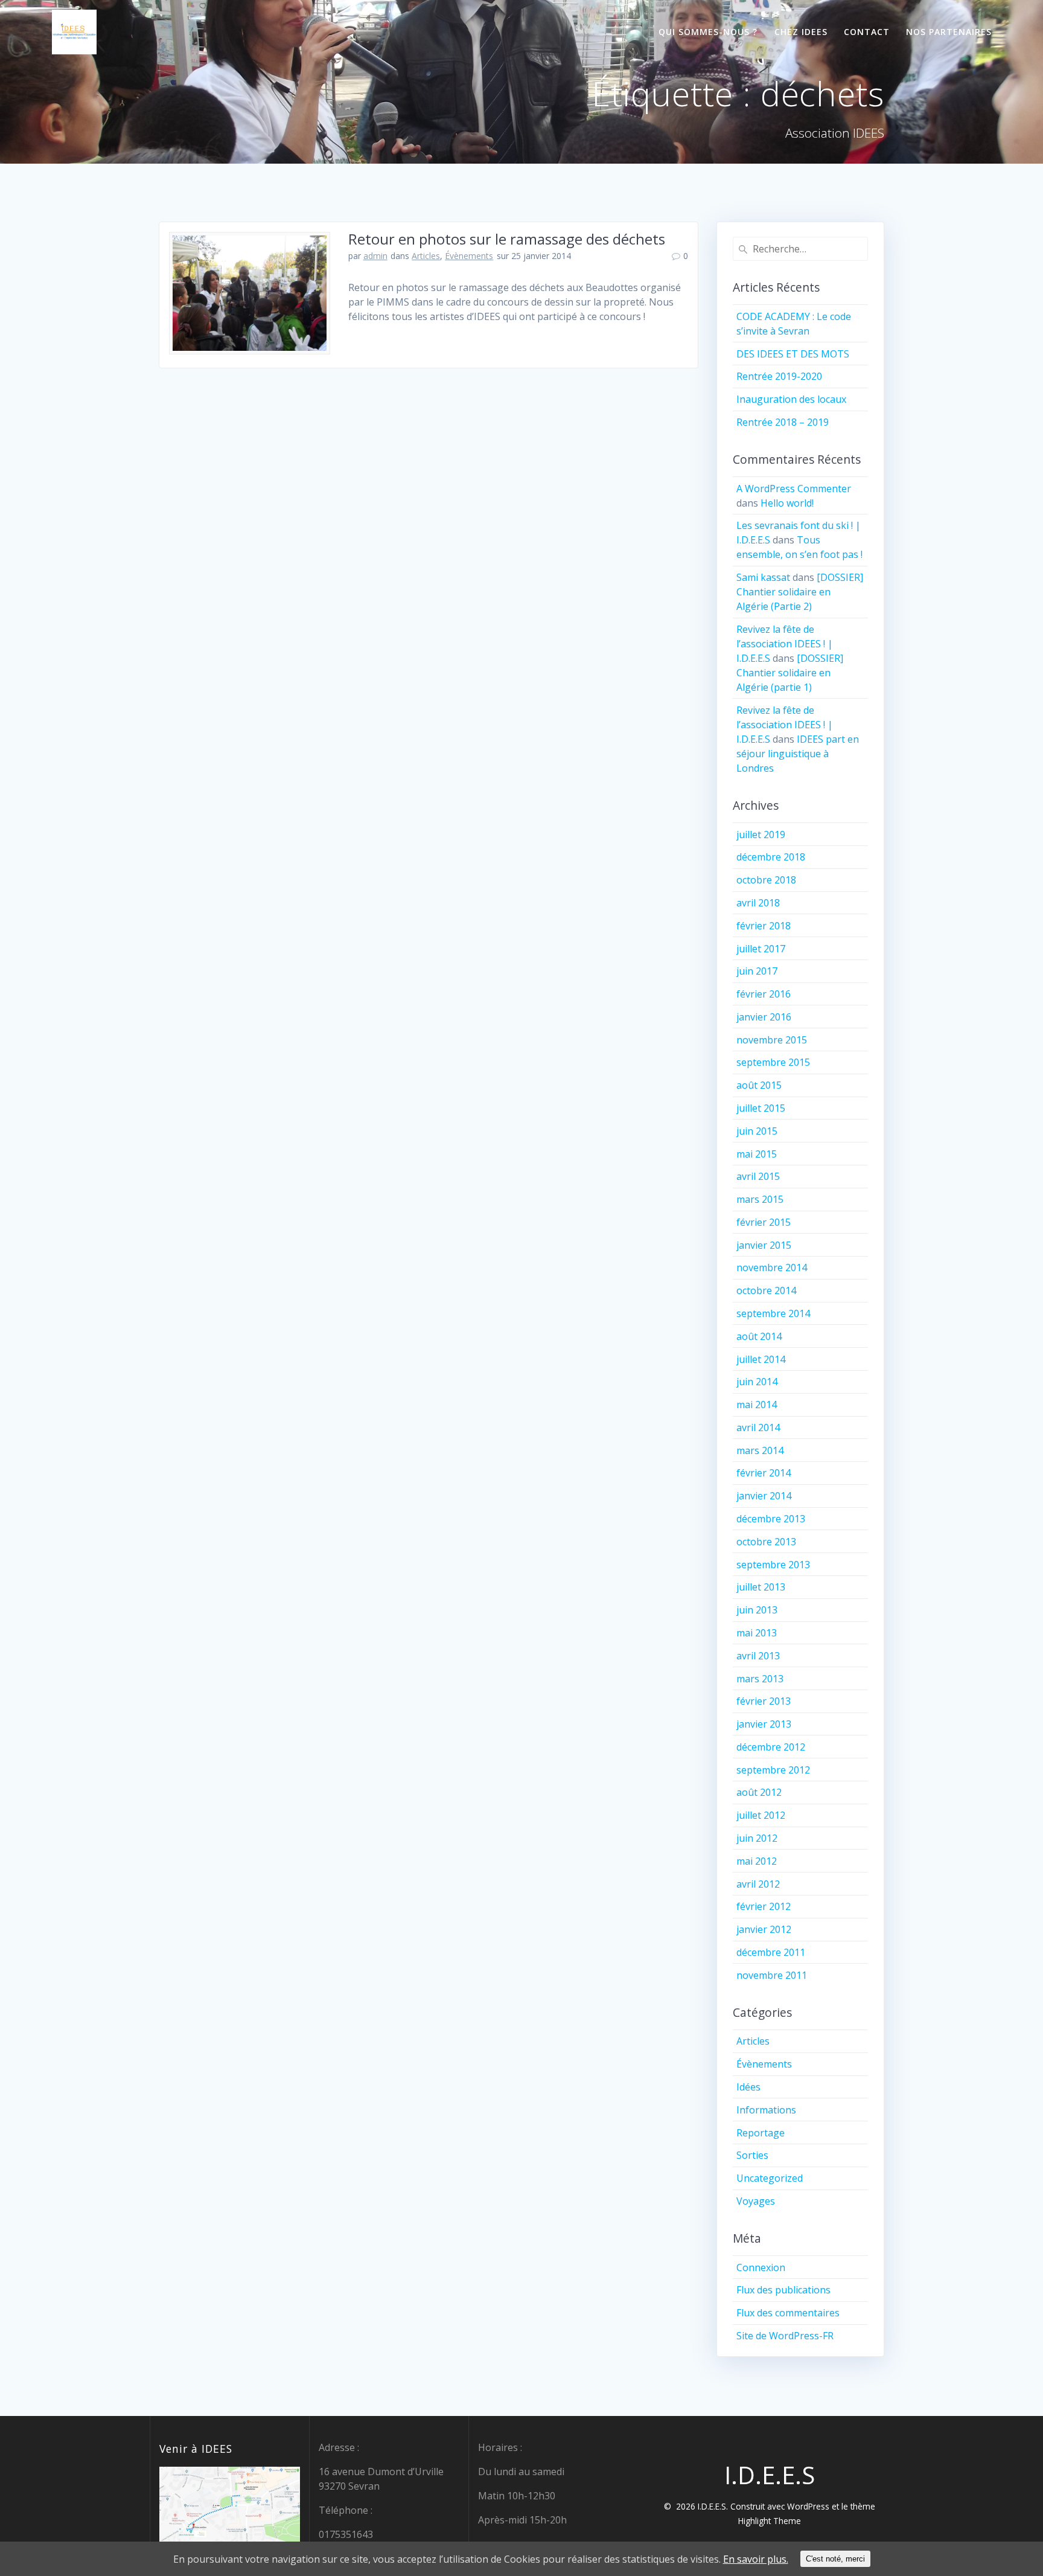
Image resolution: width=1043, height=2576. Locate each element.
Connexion (761, 2267)
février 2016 (764, 994)
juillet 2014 (761, 1359)
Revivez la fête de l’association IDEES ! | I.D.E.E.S (785, 644)
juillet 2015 (761, 1108)
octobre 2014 (766, 1290)
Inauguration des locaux (791, 399)
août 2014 (759, 1336)
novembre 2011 (772, 1975)
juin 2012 (757, 1838)
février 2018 (764, 926)
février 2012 (764, 1906)
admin (375, 256)
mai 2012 (757, 1861)
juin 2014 (757, 1382)
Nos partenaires (949, 32)
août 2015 (759, 1085)
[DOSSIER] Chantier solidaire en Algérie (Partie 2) (800, 592)
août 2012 (759, 1792)
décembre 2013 (771, 1519)
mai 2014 (757, 1405)
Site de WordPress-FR (785, 2336)
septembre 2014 (773, 1313)
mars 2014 (760, 1450)
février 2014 (764, 1473)
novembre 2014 (772, 1267)
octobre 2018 (766, 880)
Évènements (469, 256)
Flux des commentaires (788, 2313)
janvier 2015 (764, 1245)
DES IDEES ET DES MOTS (793, 354)
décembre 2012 (771, 1747)
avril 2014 (758, 1427)
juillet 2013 (761, 1587)
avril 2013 (758, 1656)
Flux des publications (783, 2290)
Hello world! (787, 503)
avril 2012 (758, 1884)
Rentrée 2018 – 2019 (783, 422)
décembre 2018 (771, 857)
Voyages (756, 2201)
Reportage (761, 2133)
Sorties (752, 2155)
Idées (748, 2087)
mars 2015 (760, 1199)
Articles (426, 256)
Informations (766, 2110)
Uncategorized (770, 2178)
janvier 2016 (764, 1017)
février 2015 (764, 1222)
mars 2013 (760, 1679)
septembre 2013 (773, 1565)
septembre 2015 (773, 1062)
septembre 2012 (773, 1770)
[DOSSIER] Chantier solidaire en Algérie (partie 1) (790, 673)
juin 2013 (757, 1610)
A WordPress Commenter (794, 489)
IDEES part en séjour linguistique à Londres (798, 754)
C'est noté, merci (835, 2559)
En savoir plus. (756, 2559)
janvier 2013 (764, 1724)
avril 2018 (758, 903)
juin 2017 (757, 971)
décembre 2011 (771, 1952)
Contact (867, 32)
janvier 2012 (764, 1929)
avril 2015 (758, 1176)
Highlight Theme (770, 2521)
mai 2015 (757, 1154)
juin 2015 (757, 1131)
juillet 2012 (761, 1815)
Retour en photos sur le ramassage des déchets (507, 239)
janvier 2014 (764, 1496)
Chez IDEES (801, 32)
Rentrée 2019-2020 (779, 376)
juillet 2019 (761, 835)
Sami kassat (763, 577)
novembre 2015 (772, 1040)
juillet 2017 (761, 949)
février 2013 (764, 1701)
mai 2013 (757, 1633)
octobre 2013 (766, 1542)
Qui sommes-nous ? (708, 32)
